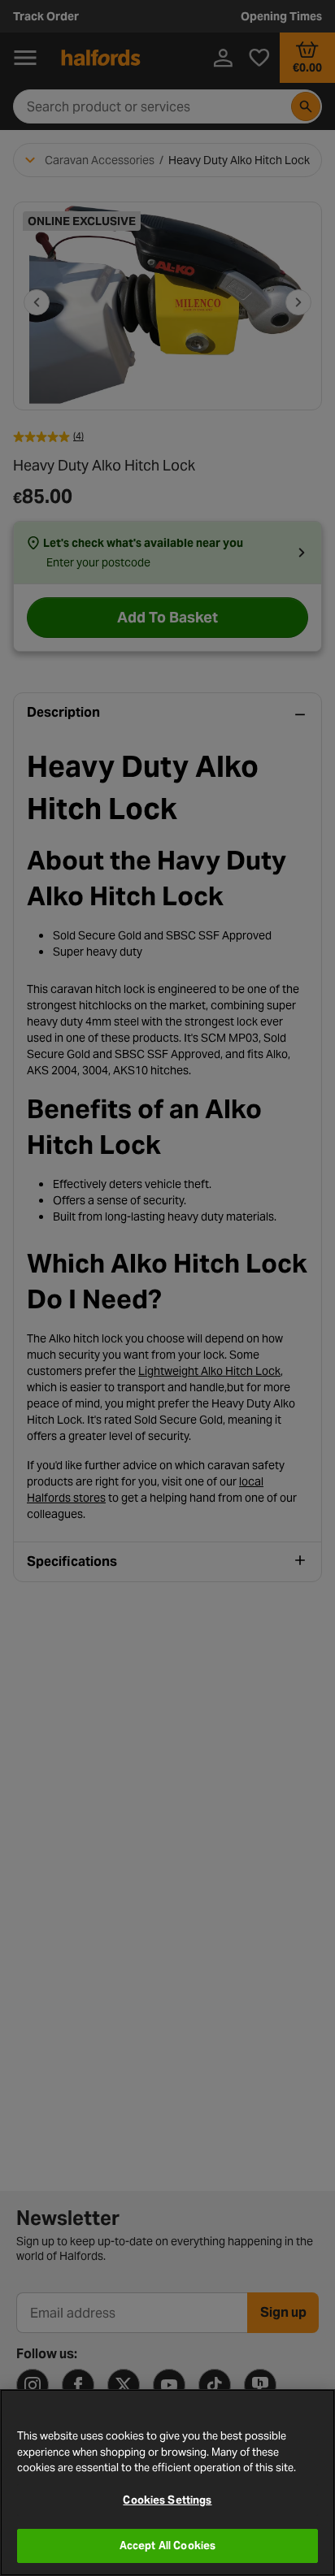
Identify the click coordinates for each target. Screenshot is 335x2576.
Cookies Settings (167, 2500)
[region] (167, 2483)
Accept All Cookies (167, 2546)
